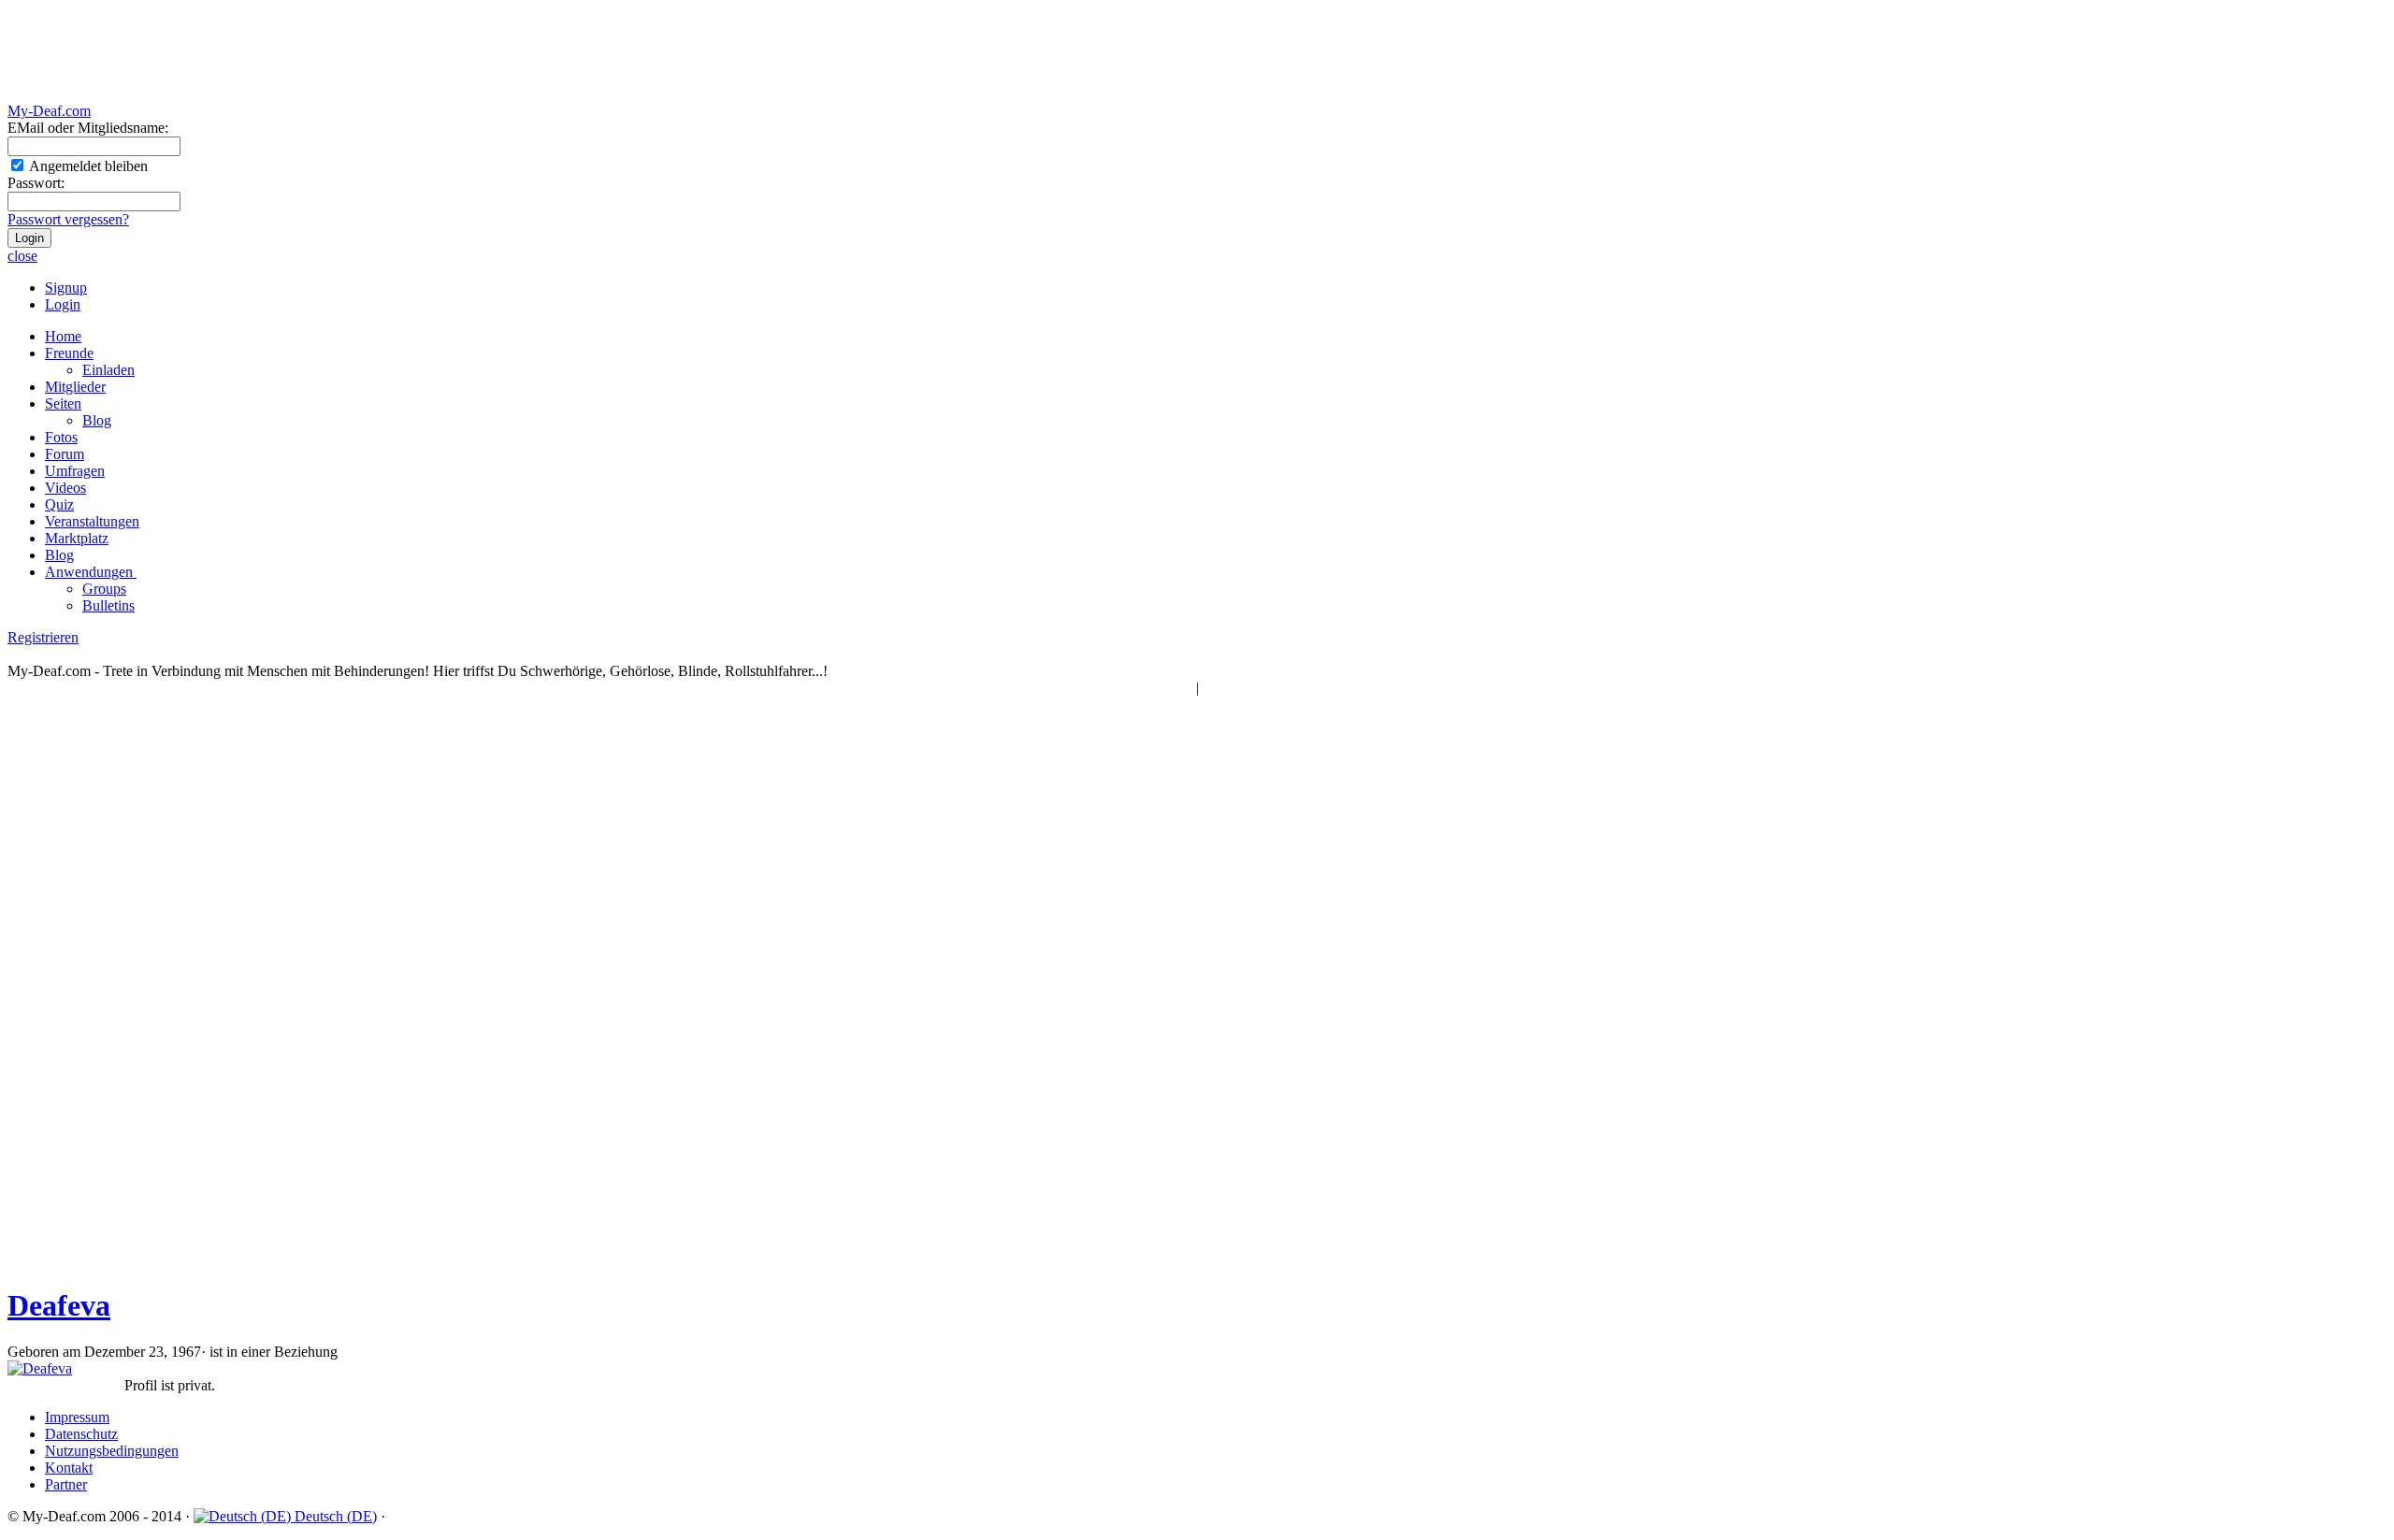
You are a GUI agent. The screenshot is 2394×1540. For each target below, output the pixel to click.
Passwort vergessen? (68, 219)
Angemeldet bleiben (87, 166)
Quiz (59, 504)
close (22, 256)
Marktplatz (77, 538)
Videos (65, 488)
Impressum (77, 1417)
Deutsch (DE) (334, 1516)
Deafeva (59, 1305)
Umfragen (75, 471)
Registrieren (43, 637)
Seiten (63, 403)
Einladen (108, 370)
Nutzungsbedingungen (112, 1451)
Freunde (69, 353)
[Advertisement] (348, 53)
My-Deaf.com (49, 111)
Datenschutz (81, 1434)
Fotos (61, 437)
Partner (66, 1484)
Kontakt (69, 1468)
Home (63, 336)
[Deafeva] (40, 1368)
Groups (104, 589)
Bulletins (108, 605)
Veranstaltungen (92, 521)
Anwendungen (91, 572)
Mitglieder (75, 387)
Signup (66, 288)
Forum (65, 454)
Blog (97, 420)
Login (63, 304)
